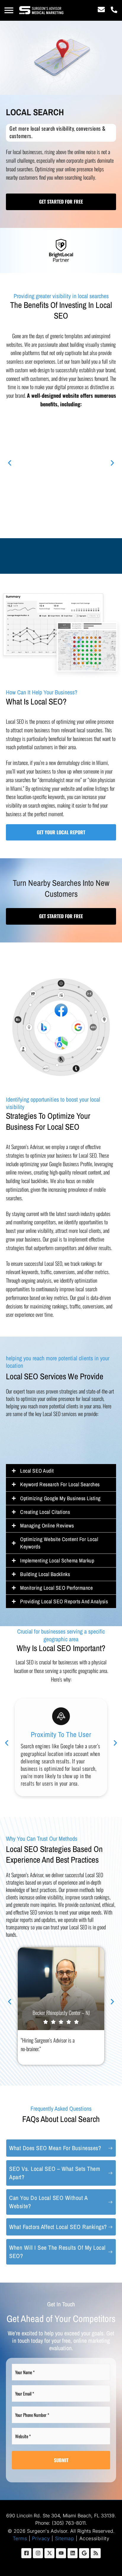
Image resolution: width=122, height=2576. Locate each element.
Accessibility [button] (94, 2538)
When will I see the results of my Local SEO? (57, 2252)
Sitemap (65, 2538)
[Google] (84, 2553)
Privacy (41, 2538)
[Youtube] (61, 2553)
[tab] (61, 2148)
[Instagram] (38, 2553)
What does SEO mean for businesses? (55, 2148)
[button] (9, 10)
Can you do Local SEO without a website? (48, 2202)
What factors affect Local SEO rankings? (58, 2227)
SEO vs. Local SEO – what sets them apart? (55, 2173)
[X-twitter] (49, 2553)
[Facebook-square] (26, 2553)
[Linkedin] (73, 2553)
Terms (20, 2538)
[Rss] (96, 2553)
